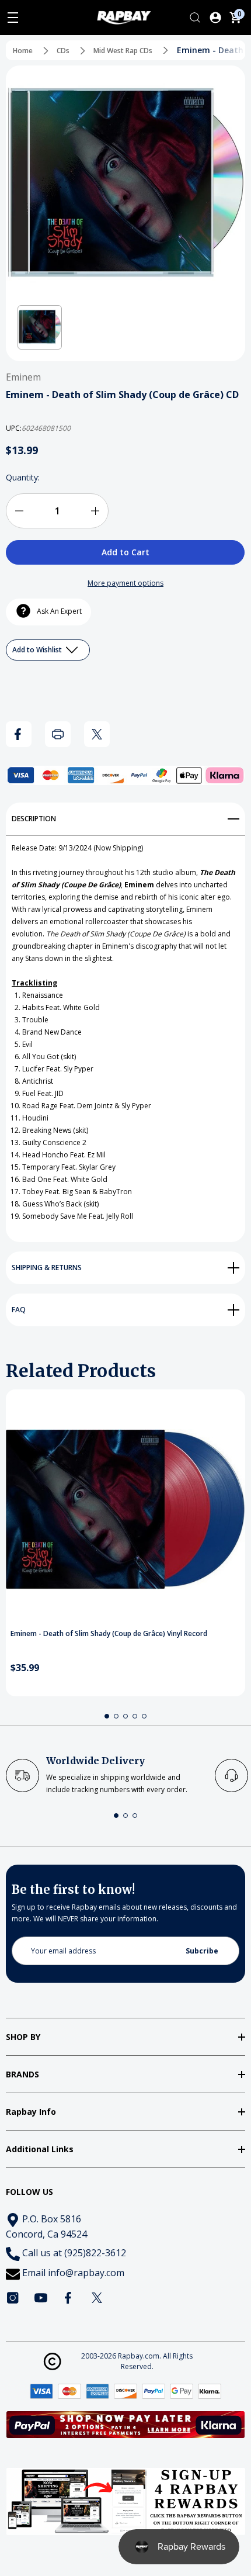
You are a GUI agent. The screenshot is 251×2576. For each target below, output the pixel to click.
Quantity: (23, 477)
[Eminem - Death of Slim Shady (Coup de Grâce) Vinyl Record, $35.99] (125, 1509)
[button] (40, 327)
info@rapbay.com (86, 2273)
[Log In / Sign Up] (215, 18)
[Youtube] (41, 2298)
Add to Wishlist (38, 650)
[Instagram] (13, 2298)
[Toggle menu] (13, 18)
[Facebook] (19, 734)
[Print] (58, 734)
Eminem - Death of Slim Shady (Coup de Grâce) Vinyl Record (109, 1634)
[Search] (195, 18)
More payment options (125, 583)
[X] (97, 734)
